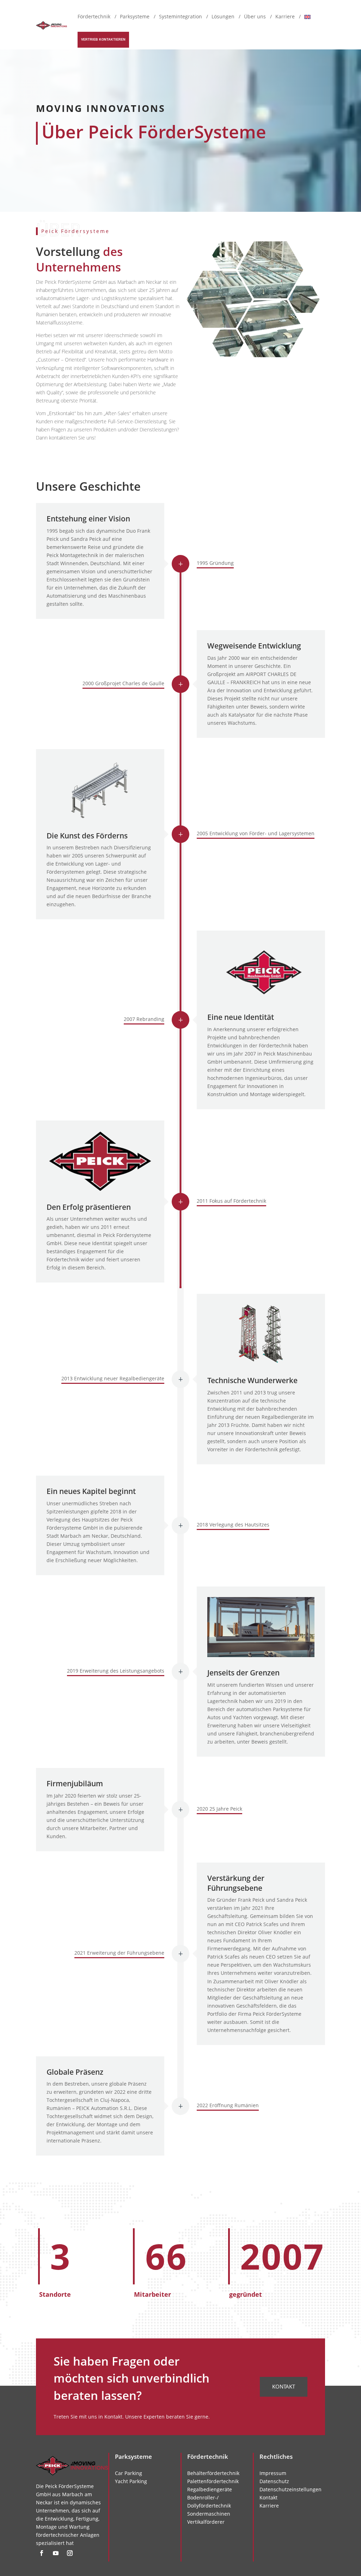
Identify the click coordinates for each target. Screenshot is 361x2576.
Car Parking (129, 2473)
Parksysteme (135, 17)
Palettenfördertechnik (213, 2481)
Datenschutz (274, 2481)
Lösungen (223, 17)
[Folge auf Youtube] (56, 2553)
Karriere (285, 17)
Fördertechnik (94, 17)
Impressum (273, 2473)
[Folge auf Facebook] (42, 2553)
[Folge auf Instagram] (70, 2553)
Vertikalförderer (206, 2522)
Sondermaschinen (209, 2514)
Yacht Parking (131, 2481)
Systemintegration (180, 17)
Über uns (255, 17)
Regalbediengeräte (210, 2490)
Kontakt (284, 2386)
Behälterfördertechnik (213, 2473)
